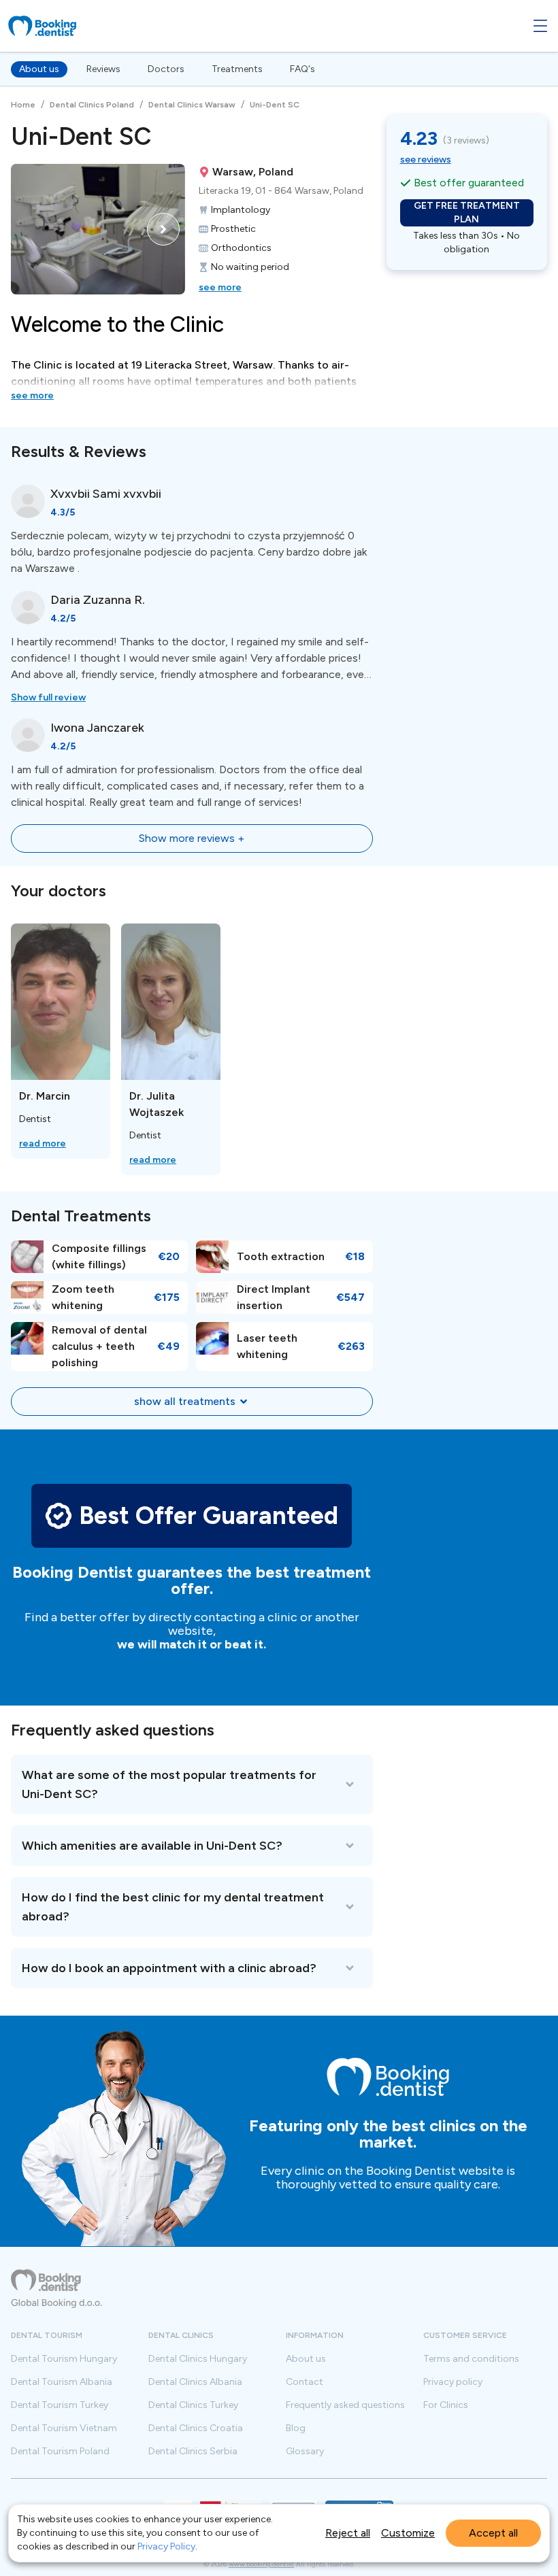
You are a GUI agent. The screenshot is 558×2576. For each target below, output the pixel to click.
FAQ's (302, 69)
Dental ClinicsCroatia (196, 2428)
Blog (296, 2428)
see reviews (426, 159)
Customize (408, 2533)
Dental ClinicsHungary (198, 2359)
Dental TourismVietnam (64, 2428)
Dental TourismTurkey (60, 2405)
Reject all (348, 2533)
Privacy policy (453, 2382)
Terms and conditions (471, 2359)
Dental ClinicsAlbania (195, 2382)
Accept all (493, 2533)
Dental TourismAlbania (62, 2382)
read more (43, 1143)
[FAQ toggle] (192, 1784)
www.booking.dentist (261, 2564)
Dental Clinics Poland (92, 105)
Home (23, 105)
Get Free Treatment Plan (467, 213)
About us (39, 69)
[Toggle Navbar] (540, 26)
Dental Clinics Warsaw (192, 105)
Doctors (166, 69)
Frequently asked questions (345, 2405)
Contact (305, 2382)
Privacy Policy (166, 2546)
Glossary (305, 2452)
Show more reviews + (192, 838)
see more (220, 287)
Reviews (103, 69)
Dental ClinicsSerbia (193, 2452)
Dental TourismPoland (60, 2452)
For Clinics (446, 2405)
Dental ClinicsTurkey (193, 2405)
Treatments (237, 69)
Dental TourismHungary (64, 2359)
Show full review (48, 697)
